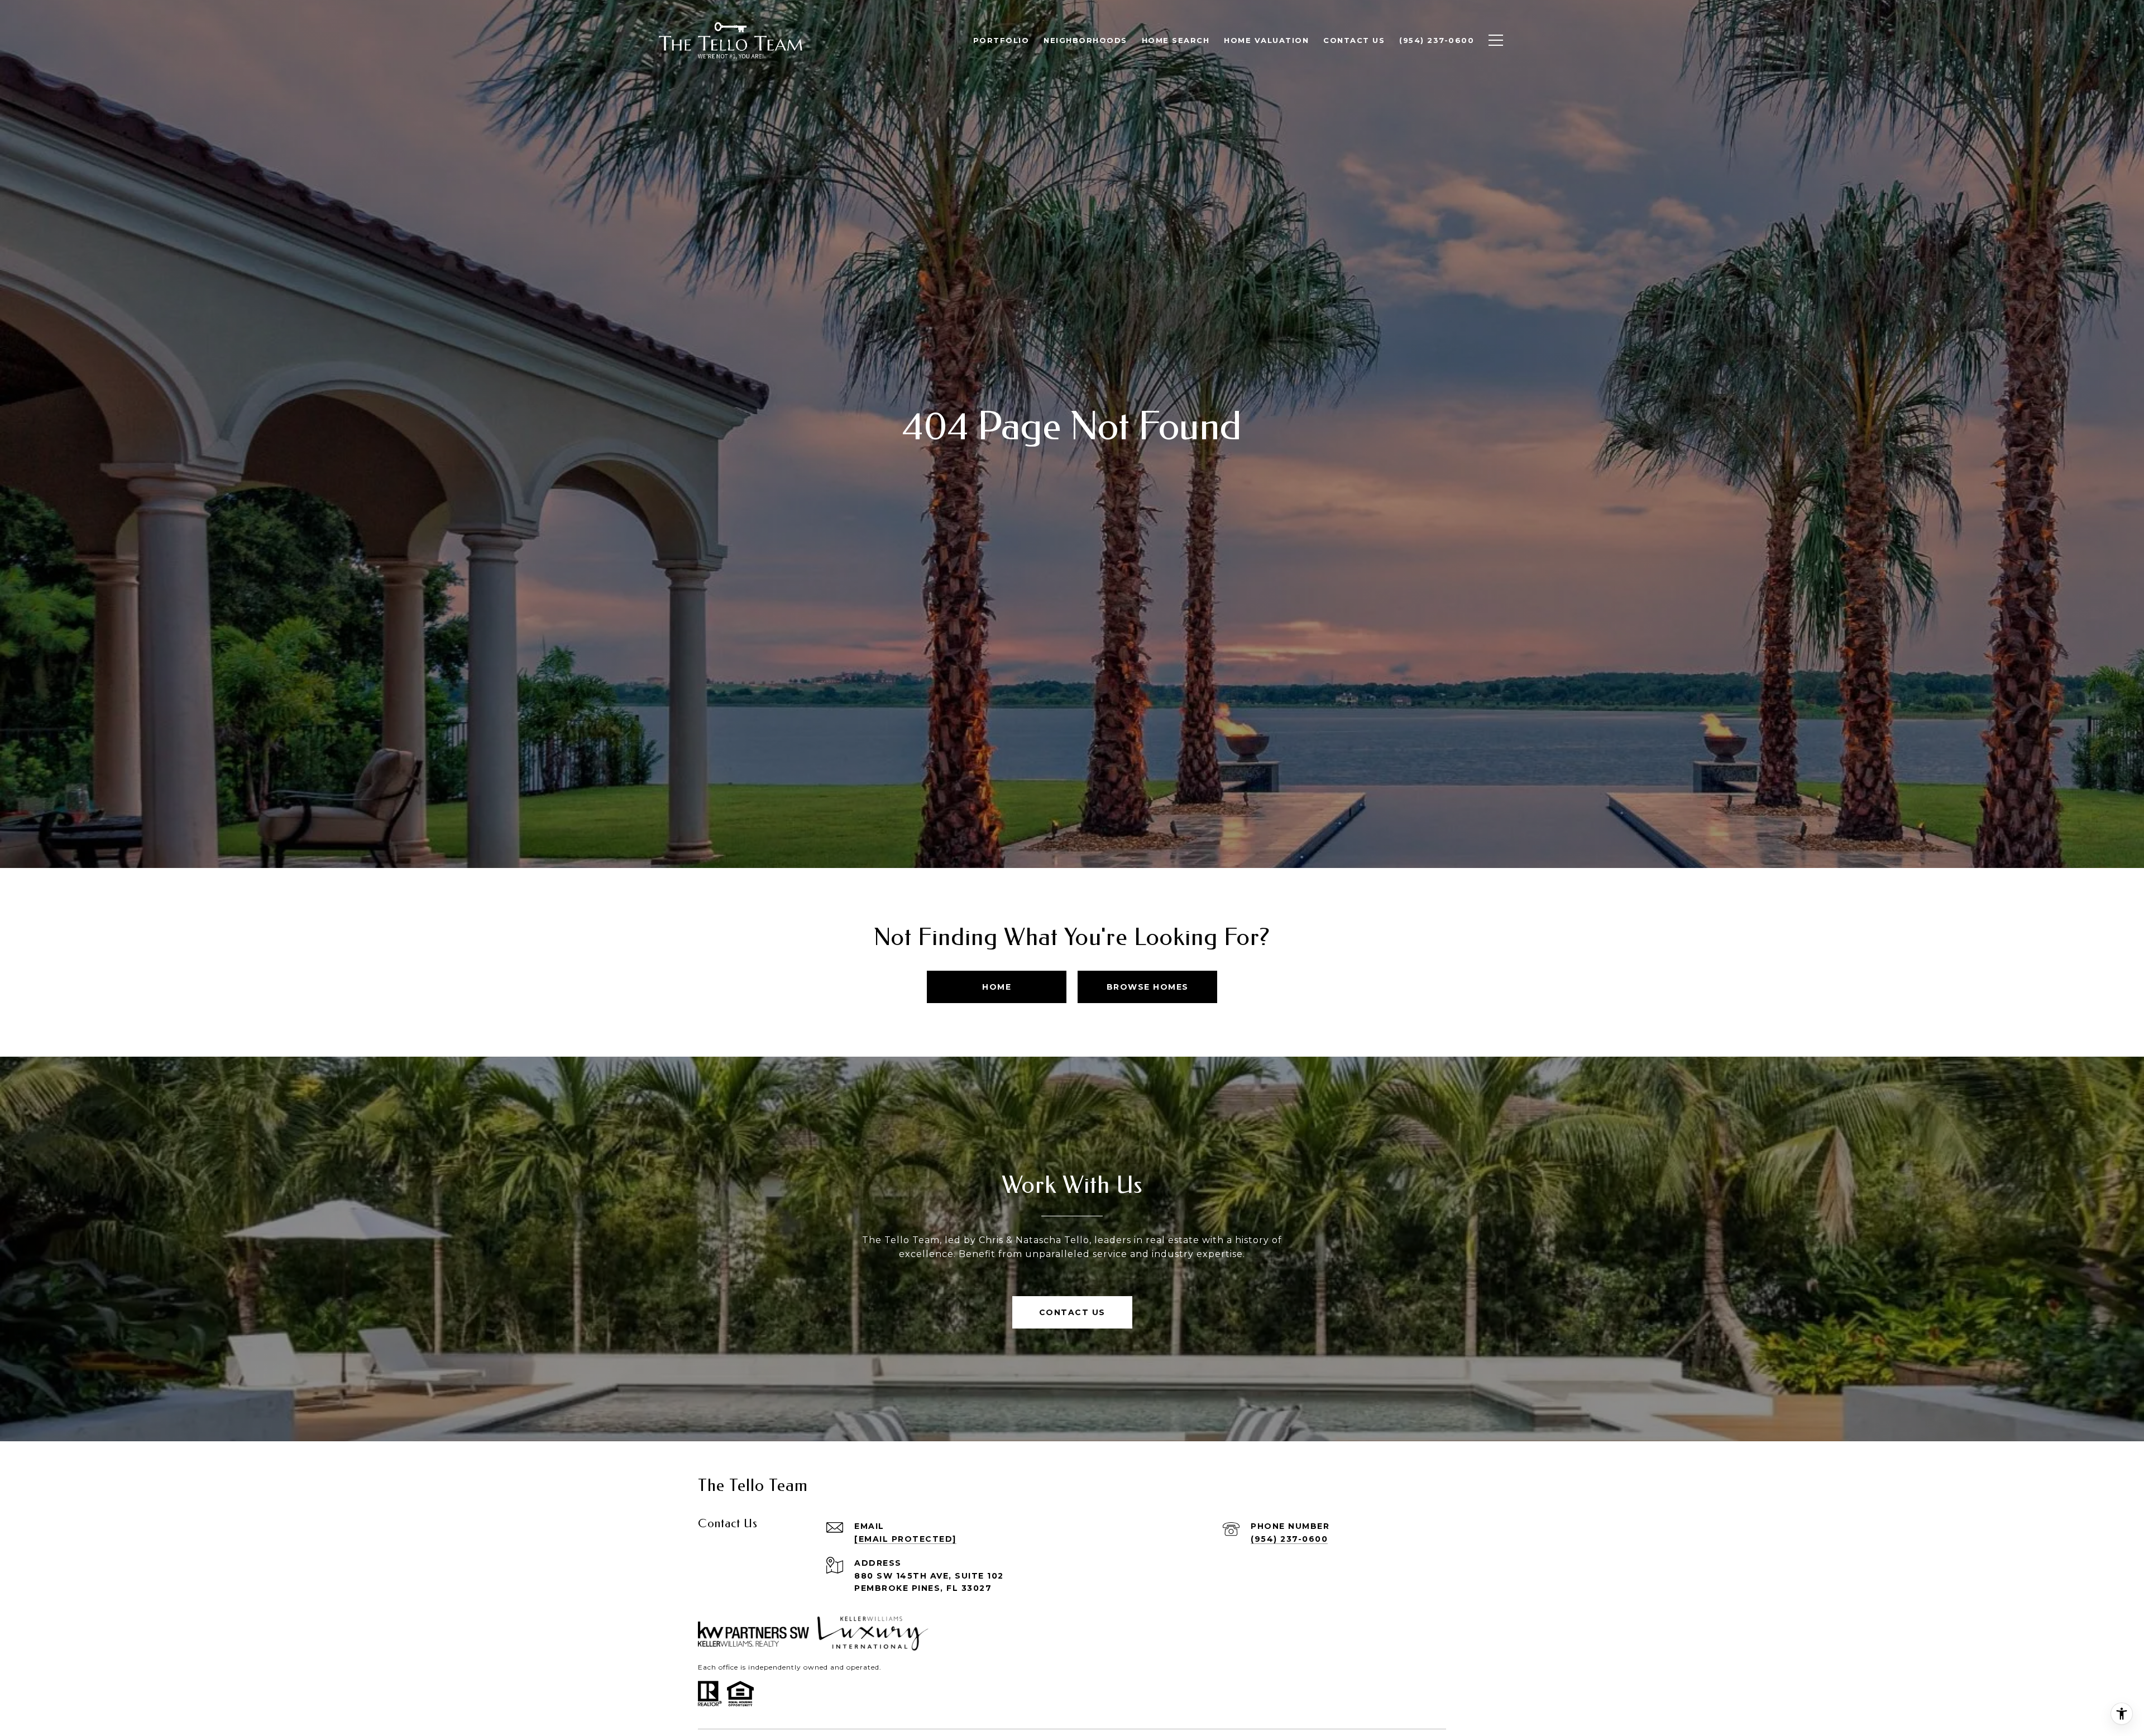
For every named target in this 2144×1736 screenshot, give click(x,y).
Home (997, 987)
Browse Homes (1148, 987)
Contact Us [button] (1072, 1312)
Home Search (1176, 40)
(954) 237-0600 (1289, 1539)
